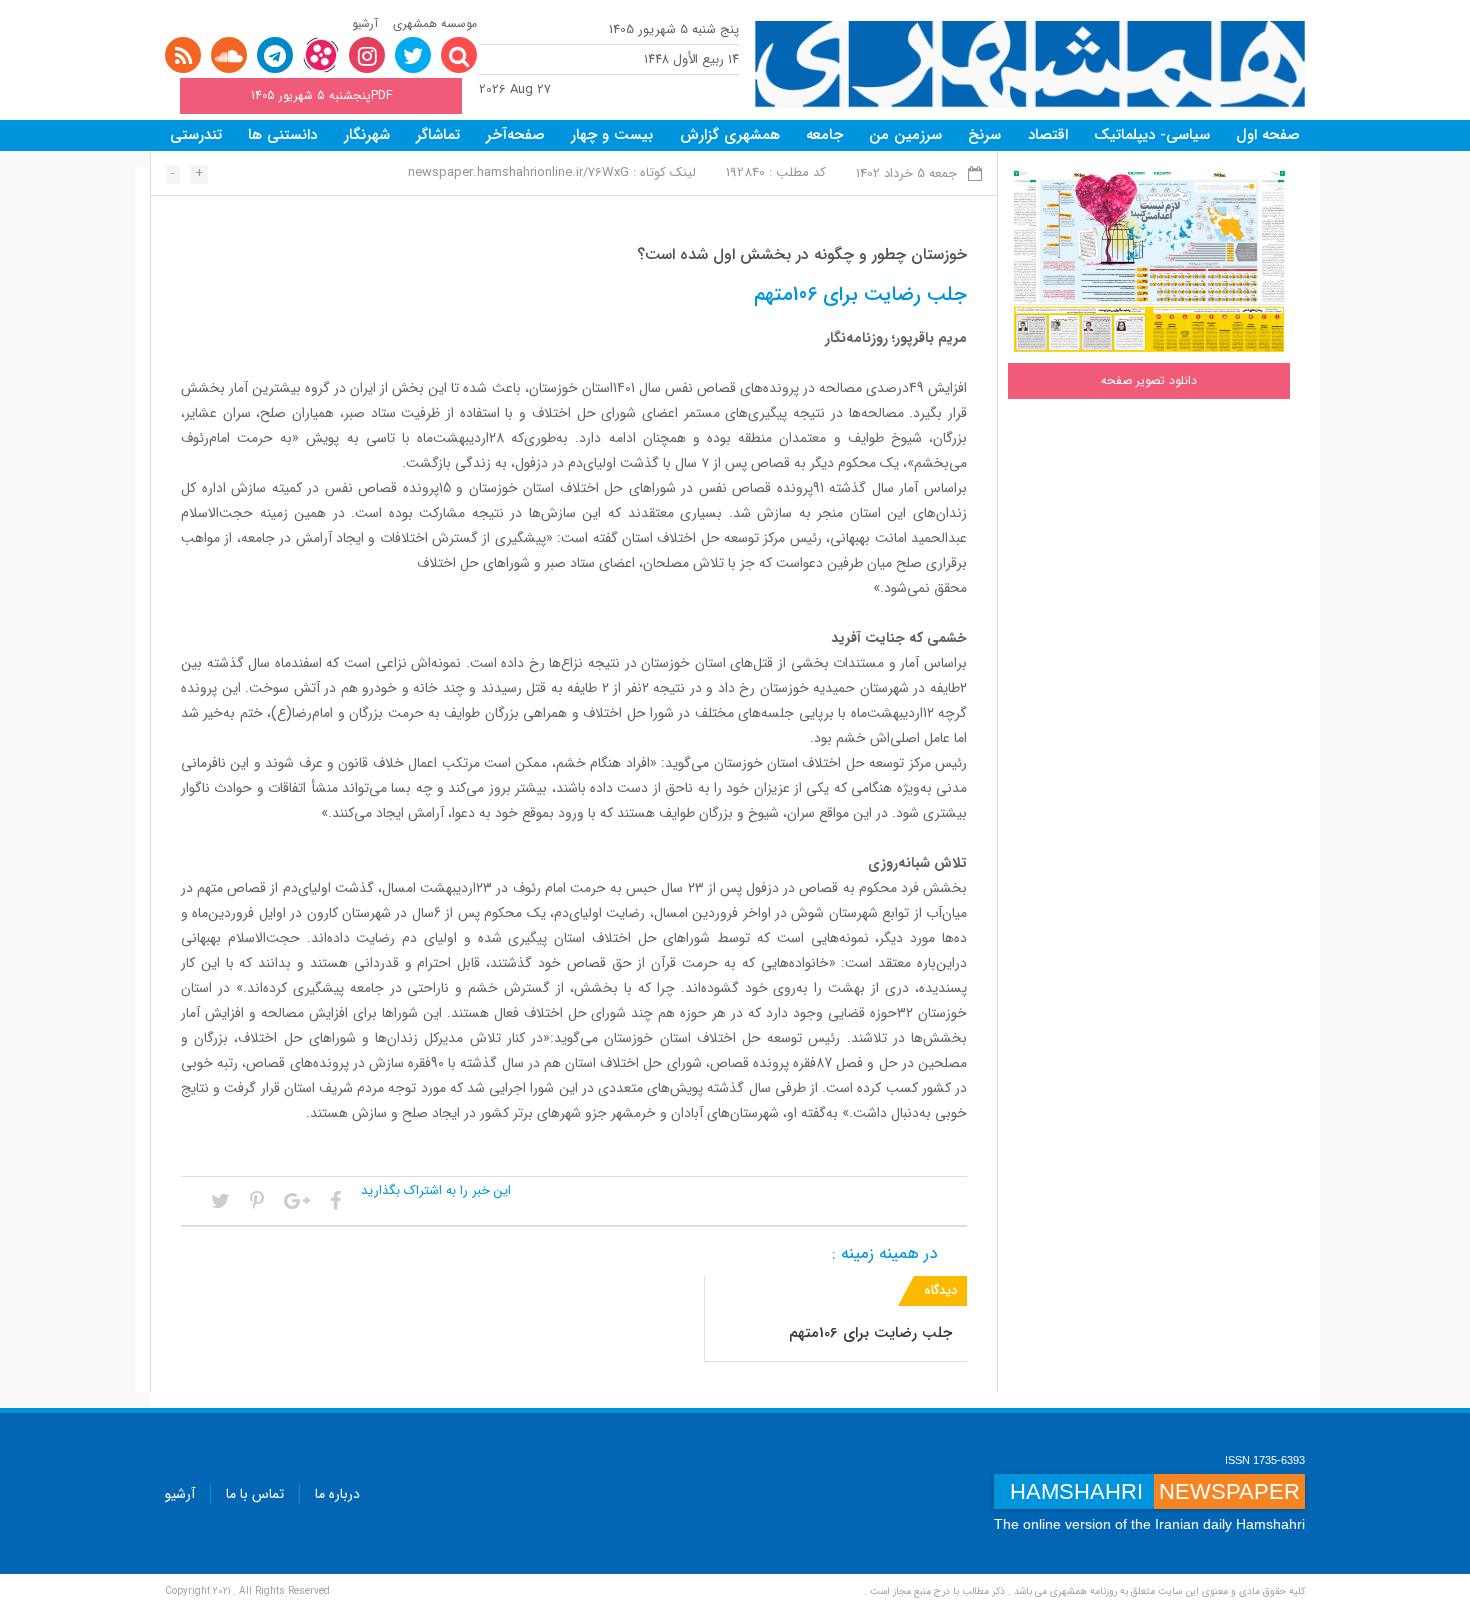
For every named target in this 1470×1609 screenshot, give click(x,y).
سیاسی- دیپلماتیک (1152, 135)
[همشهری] (1030, 64)
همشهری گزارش (730, 135)
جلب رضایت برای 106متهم (870, 1333)
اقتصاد (1048, 135)
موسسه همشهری (435, 23)
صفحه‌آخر (515, 135)
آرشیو (365, 23)
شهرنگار (367, 135)
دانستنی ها (282, 135)
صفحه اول (1268, 135)
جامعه (824, 135)
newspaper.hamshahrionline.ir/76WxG (518, 172)
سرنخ (984, 135)
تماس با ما (255, 1494)
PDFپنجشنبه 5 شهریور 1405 (321, 95)
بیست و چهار (612, 135)
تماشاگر (438, 135)
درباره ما (337, 1494)
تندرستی (196, 135)
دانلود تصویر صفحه (1149, 380)
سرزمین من (905, 135)
